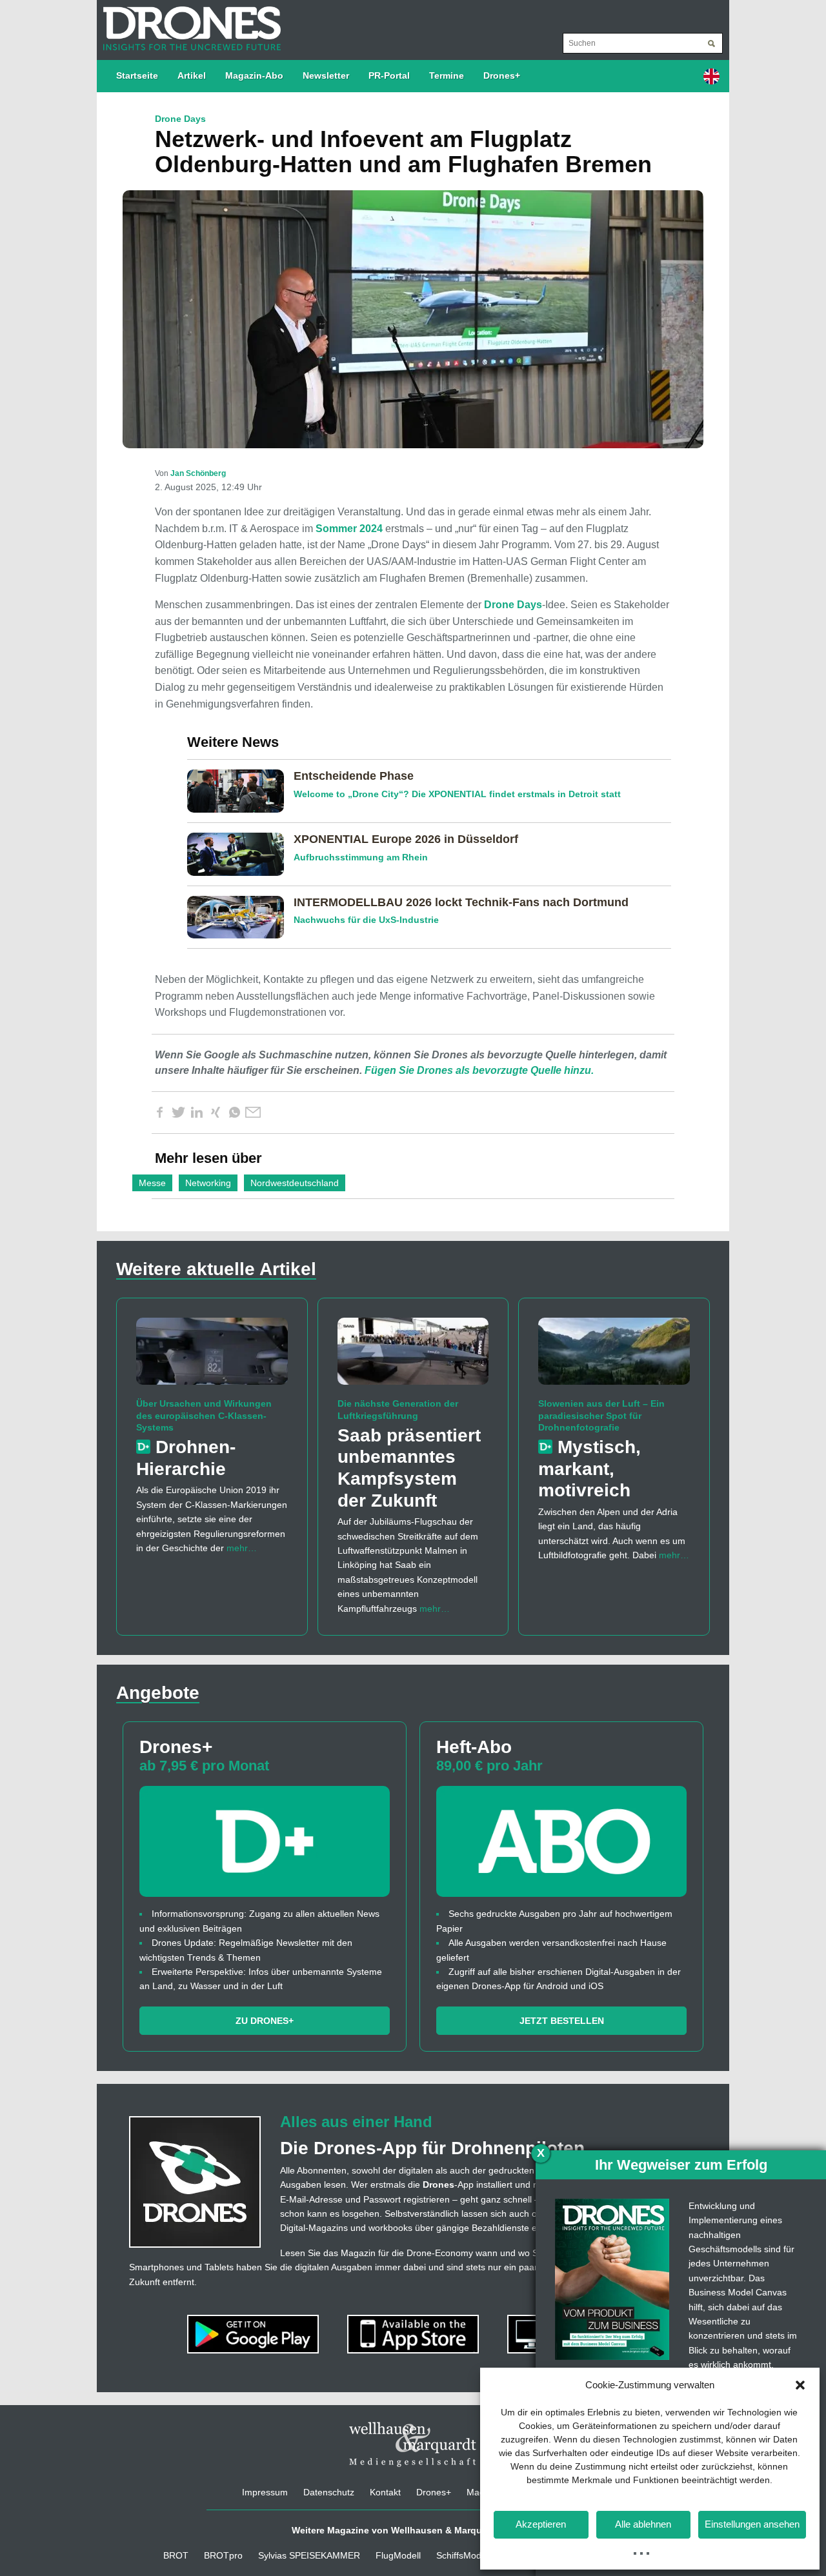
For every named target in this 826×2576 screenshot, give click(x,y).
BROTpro (223, 2555)
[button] (800, 2385)
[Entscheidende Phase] (240, 790)
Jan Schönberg (198, 473)
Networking (208, 1183)
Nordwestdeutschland (295, 1183)
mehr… (242, 1548)
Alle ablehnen (643, 2524)
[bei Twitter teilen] (178, 1113)
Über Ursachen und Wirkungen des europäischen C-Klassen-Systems (204, 1415)
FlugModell (398, 2555)
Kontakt (385, 2492)
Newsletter (326, 75)
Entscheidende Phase (354, 776)
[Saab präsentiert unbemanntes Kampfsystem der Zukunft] (413, 1357)
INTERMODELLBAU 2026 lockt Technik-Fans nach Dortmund (461, 902)
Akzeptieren (541, 2524)
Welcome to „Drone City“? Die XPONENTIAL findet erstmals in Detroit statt (457, 794)
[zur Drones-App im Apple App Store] (414, 2333)
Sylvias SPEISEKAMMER (309, 2555)
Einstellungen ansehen (752, 2524)
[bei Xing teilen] (216, 1113)
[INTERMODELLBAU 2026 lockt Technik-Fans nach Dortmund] (240, 916)
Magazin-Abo (254, 75)
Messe (152, 1183)
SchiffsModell (463, 2555)
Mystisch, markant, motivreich (589, 1469)
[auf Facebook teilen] (159, 1113)
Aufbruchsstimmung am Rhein (361, 857)
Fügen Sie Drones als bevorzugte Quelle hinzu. (479, 1070)
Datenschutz (329, 2492)
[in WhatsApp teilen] (234, 1113)
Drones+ (502, 75)
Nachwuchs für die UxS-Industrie (366, 920)
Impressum (265, 2492)
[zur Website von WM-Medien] (413, 2444)
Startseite (137, 75)
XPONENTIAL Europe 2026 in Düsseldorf (406, 839)
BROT (176, 2555)
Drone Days (513, 605)
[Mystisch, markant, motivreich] (614, 1357)
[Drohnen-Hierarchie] (212, 1357)
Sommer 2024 (349, 529)
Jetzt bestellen (562, 2021)
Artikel (192, 75)
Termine (447, 75)
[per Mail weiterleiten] (253, 1113)
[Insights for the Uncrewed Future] (189, 22)
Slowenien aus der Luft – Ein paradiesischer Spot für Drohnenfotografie (601, 1415)
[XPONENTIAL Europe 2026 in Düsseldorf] (240, 853)
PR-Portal (389, 75)
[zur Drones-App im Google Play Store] (254, 2333)
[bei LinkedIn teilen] (197, 1113)
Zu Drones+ (265, 2021)
